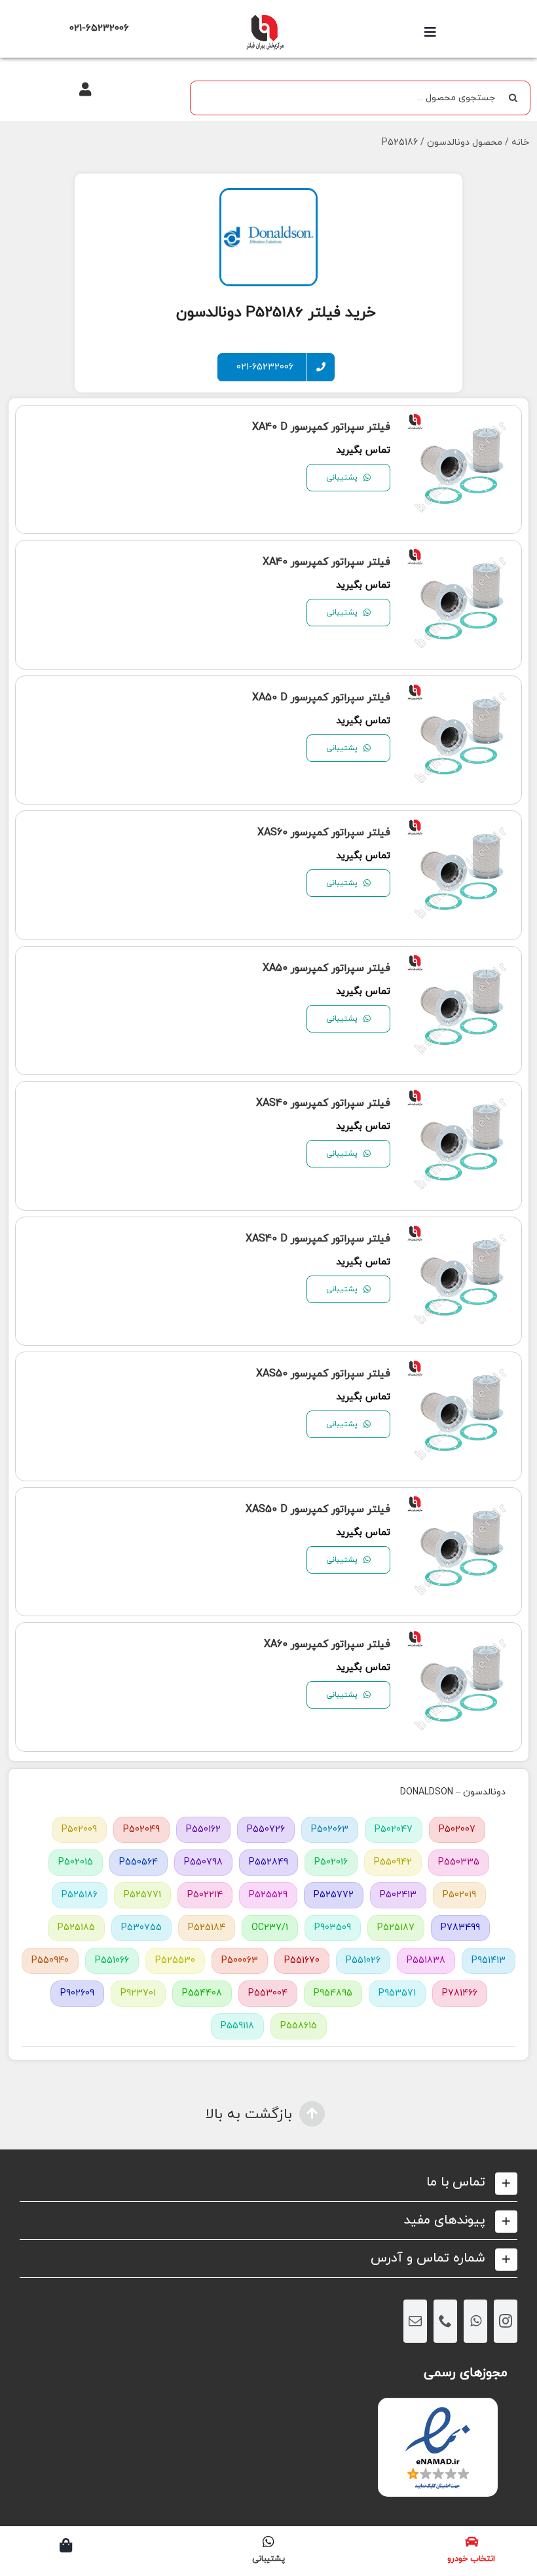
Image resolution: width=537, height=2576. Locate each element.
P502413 (398, 1895)
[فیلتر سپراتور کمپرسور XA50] (461, 965)
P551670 (302, 1960)
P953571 (397, 1993)
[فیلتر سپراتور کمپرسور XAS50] (461, 1371)
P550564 (139, 1862)
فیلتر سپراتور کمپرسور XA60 (327, 1644)
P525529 (268, 1895)
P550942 (393, 1862)
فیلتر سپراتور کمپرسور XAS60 (324, 833)
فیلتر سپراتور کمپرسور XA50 (326, 968)
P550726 (266, 1829)
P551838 (426, 1960)
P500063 (240, 1960)
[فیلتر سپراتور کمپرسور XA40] (461, 559)
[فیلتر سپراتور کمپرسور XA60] (461, 1641)
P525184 (207, 1928)
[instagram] (506, 2321)
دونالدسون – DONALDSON (453, 1792)
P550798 (203, 1862)
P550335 (459, 1862)
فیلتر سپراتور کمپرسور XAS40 (323, 1103)
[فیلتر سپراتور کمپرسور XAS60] (461, 830)
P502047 (394, 1829)
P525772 (334, 1895)
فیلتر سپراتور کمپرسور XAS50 (323, 1374)
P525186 (80, 1895)
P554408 (202, 1993)
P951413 (489, 1960)
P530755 (141, 1928)
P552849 (268, 1862)
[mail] (415, 2321)
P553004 (268, 1993)
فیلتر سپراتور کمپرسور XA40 (326, 562)
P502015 (76, 1862)
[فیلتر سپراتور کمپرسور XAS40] (461, 1100)
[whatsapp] (475, 2321)
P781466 (460, 1993)
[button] (268, 2183)
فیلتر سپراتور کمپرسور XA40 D (321, 427)
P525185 (76, 1928)
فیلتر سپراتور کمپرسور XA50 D (321, 698)
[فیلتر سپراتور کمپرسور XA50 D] (461, 695)
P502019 (459, 1895)
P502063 (330, 1829)
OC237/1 (270, 1928)
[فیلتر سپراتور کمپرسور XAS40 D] (461, 1236)
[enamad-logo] (438, 2409)
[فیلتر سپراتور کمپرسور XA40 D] (461, 424)
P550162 (203, 1829)
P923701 (138, 1993)
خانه (520, 142)
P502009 (79, 1829)
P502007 (457, 1829)
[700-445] (265, 18)
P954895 (333, 1993)
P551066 (112, 1960)
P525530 (175, 1960)
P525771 (142, 1895)
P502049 (141, 1829)
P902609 (77, 1993)
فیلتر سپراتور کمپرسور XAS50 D (318, 1509)
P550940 (50, 1960)
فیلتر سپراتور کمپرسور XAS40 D (318, 1239)
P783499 (460, 1928)
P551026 (363, 1960)
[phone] (445, 2321)
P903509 (333, 1928)
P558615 (299, 2026)
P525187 (396, 1928)
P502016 (331, 1862)
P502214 (205, 1895)
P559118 (237, 2026)
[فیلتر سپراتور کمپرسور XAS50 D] (461, 1506)
